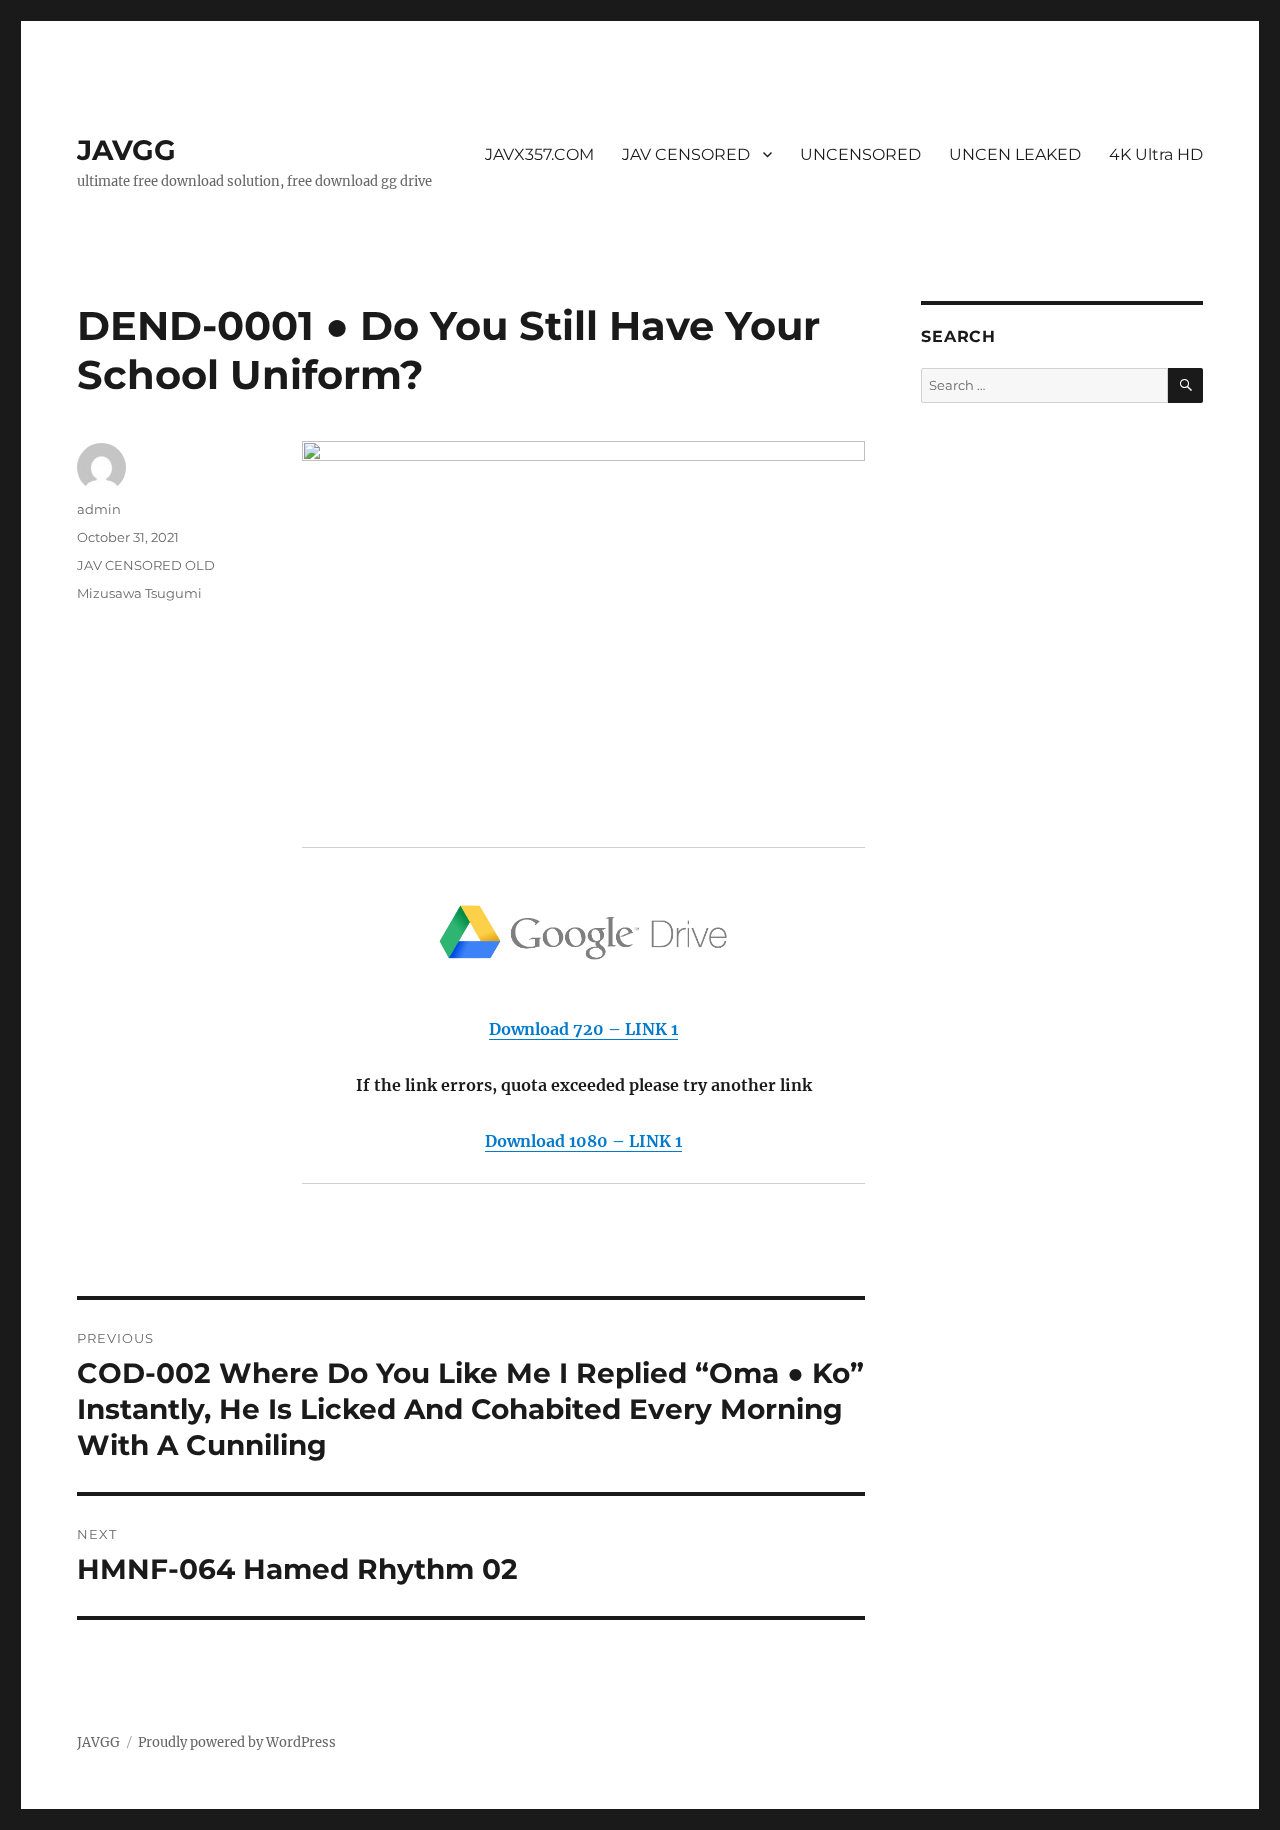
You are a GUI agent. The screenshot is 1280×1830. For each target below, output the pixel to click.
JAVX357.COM (539, 154)
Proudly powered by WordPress (237, 1742)
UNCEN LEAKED (1015, 154)
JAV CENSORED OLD (146, 565)
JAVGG (126, 150)
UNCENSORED (860, 154)
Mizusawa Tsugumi (139, 593)
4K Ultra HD (1156, 154)
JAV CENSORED (686, 154)
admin (99, 509)
